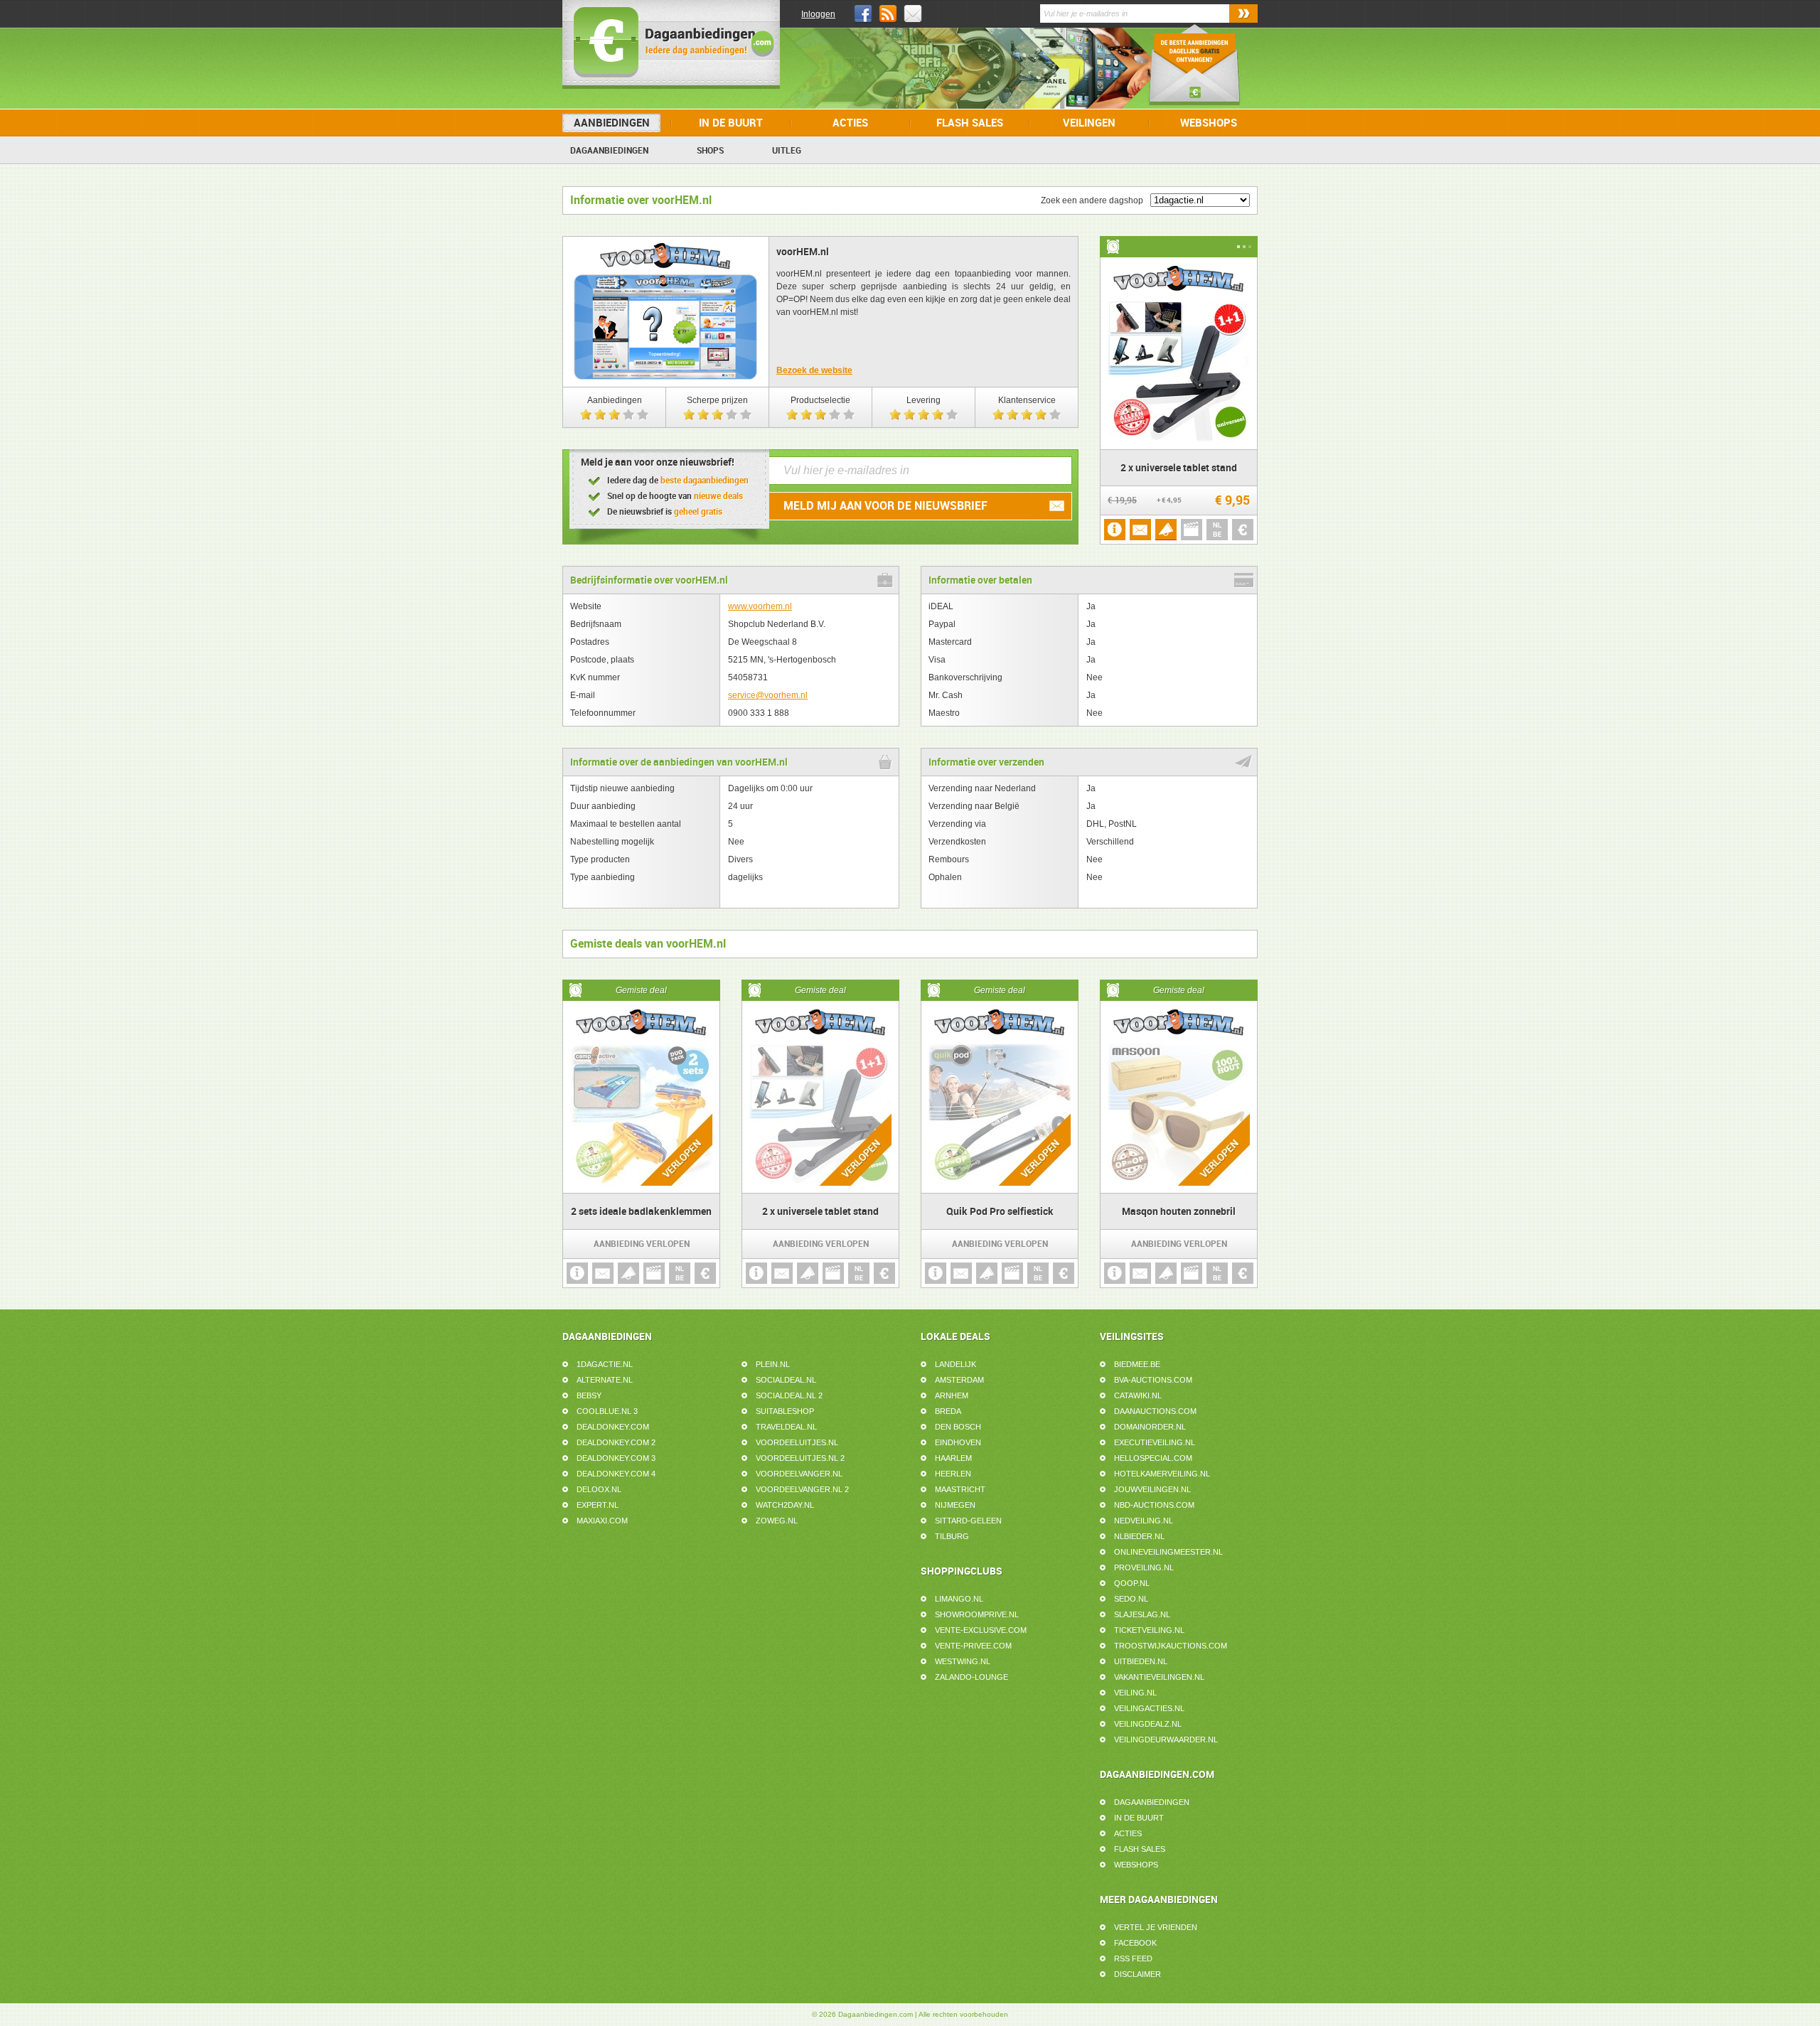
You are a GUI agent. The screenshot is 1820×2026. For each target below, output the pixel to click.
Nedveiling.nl (1144, 1521)
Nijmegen (955, 1505)
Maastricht (960, 1489)
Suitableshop (785, 1411)
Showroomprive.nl (977, 1614)
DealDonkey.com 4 (616, 1474)
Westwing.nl (963, 1661)
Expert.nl (598, 1505)
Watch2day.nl (785, 1505)
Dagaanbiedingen (609, 151)
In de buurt (731, 123)
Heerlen (953, 1474)
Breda (948, 1411)
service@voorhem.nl (768, 695)
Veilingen (1089, 123)
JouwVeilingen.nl (1152, 1489)
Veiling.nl (1135, 1693)
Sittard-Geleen (968, 1521)
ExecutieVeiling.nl (1155, 1442)
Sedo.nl (1131, 1599)
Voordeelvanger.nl (799, 1474)
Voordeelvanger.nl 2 (802, 1489)
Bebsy (589, 1395)
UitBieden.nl (1141, 1661)
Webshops (1209, 123)
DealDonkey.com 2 (616, 1442)
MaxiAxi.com (602, 1521)
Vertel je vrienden (1156, 1927)
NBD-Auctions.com (1154, 1505)
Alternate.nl (605, 1380)
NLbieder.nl (1139, 1536)
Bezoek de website (814, 370)
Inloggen (818, 14)
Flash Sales (970, 123)
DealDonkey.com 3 (616, 1458)
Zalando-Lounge (971, 1677)
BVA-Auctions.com (1153, 1380)
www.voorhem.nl (760, 606)
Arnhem (952, 1395)
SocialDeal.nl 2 (789, 1395)
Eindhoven (958, 1442)
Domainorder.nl (1150, 1427)
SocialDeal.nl (786, 1380)
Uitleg (787, 151)
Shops (710, 151)
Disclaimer (1137, 1974)
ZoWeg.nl (777, 1521)
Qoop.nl (1132, 1583)
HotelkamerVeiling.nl (1162, 1474)
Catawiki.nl (1138, 1395)
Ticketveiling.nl (1149, 1630)
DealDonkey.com (613, 1427)
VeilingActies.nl (1149, 1708)
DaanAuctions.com (1155, 1411)
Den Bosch (958, 1427)
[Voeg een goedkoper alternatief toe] (1243, 530)
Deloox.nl (599, 1489)
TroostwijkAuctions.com (1171, 1646)
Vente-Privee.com (973, 1646)
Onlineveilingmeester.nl (1168, 1552)
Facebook (1135, 1943)
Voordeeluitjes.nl (797, 1442)
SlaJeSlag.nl (1142, 1614)
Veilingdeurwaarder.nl (1166, 1740)
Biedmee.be (1137, 1364)
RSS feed (1133, 1958)
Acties (850, 123)
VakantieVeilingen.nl (1159, 1677)
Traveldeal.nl (786, 1427)
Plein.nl (773, 1364)
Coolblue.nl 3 (607, 1411)
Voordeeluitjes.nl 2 (800, 1458)
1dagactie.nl (605, 1364)
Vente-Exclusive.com (981, 1630)
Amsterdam (959, 1380)
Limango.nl (959, 1599)
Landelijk (955, 1364)
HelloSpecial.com (1153, 1458)
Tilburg (952, 1536)
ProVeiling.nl (1144, 1567)
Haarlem (953, 1458)
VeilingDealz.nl (1148, 1724)
